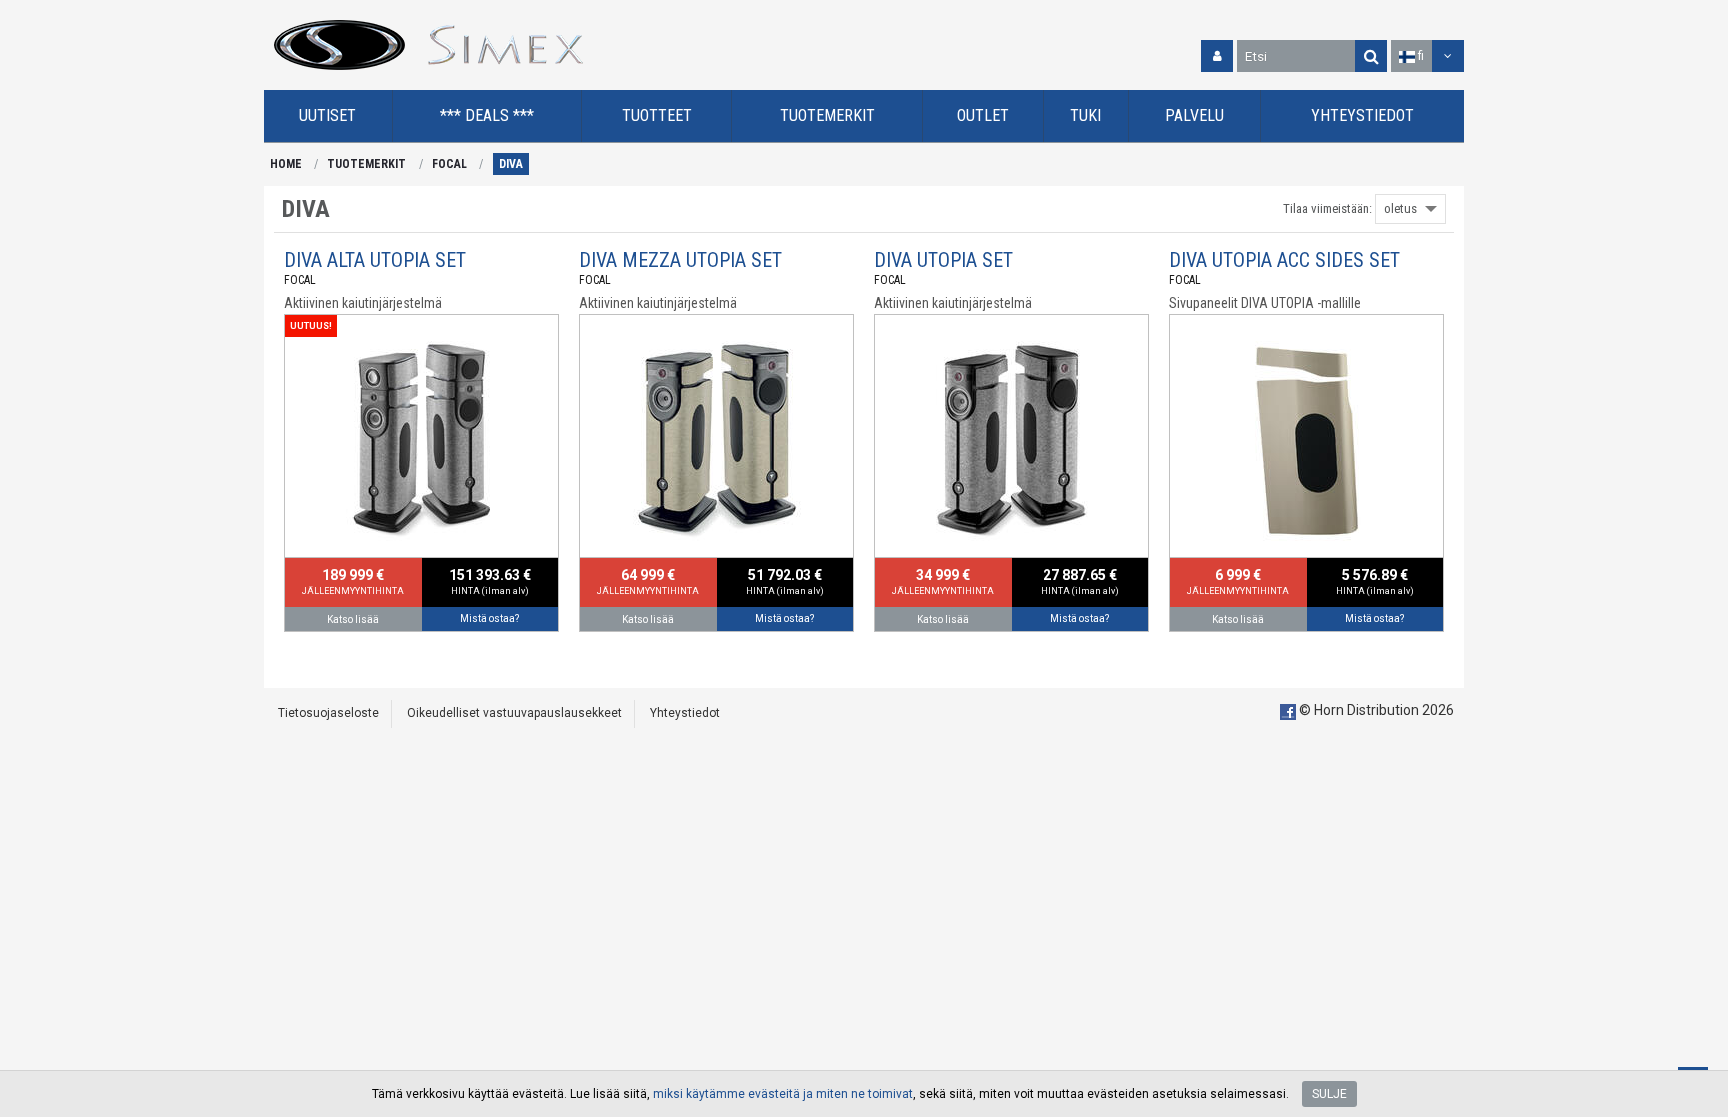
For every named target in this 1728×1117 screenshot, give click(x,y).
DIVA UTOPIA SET (943, 260)
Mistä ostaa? (489, 618)
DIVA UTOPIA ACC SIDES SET (1284, 260)
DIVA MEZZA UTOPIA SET (680, 260)
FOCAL (449, 164)
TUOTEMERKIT (366, 164)
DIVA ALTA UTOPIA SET (375, 260)
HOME (286, 164)
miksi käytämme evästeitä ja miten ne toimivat (783, 1094)
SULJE (1329, 1094)
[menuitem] (328, 116)
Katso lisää (353, 619)
